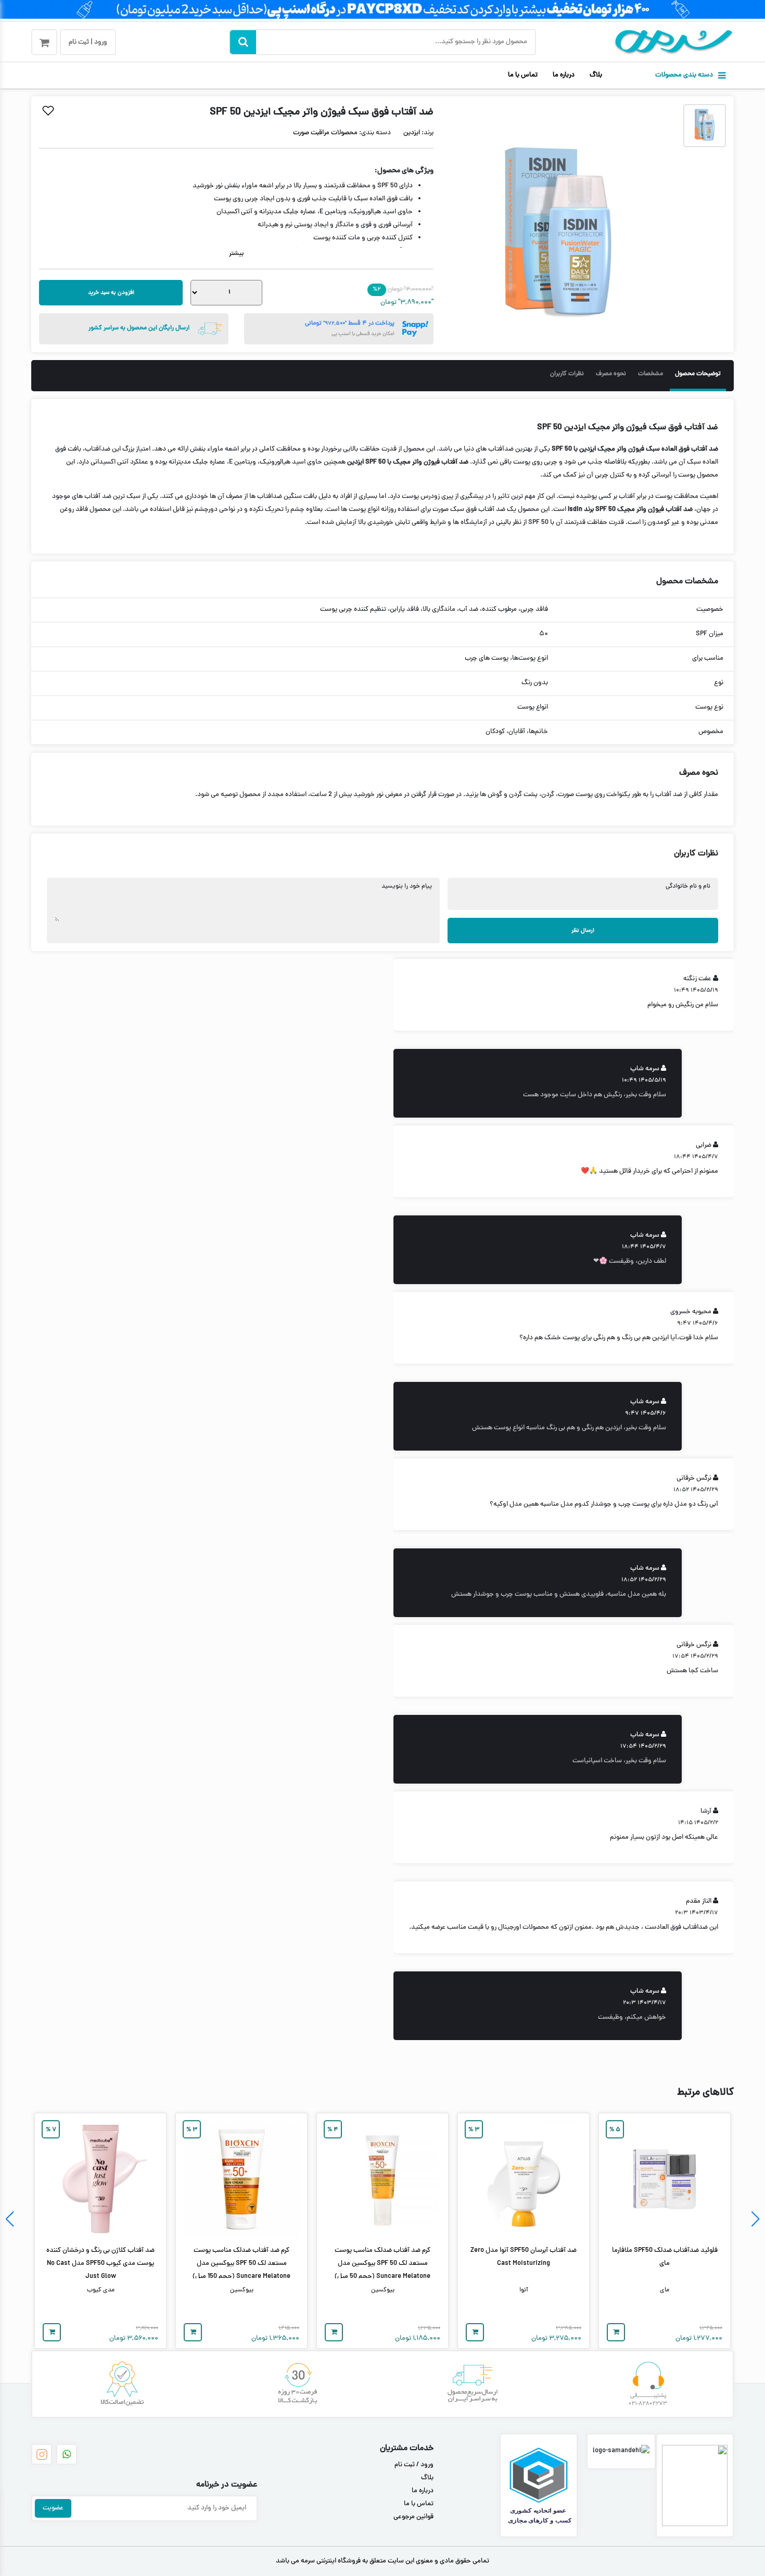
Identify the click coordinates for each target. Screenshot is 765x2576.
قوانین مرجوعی (413, 2517)
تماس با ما (523, 75)
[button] (755, 2219)
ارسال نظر (583, 931)
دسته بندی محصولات (684, 75)
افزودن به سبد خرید (111, 293)
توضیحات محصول (698, 374)
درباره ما (564, 75)
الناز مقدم (699, 1902)
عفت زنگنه (697, 979)
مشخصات (651, 374)
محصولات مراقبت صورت (325, 133)
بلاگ (596, 75)
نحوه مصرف (611, 374)
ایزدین (412, 133)
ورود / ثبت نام (414, 2465)
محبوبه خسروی (691, 1312)
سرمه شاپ (645, 1069)
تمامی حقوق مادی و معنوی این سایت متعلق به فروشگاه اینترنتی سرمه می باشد (382, 2561)
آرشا (706, 1812)
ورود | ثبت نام (88, 43)
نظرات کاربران (567, 374)
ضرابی (704, 1146)
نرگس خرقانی (694, 1479)
